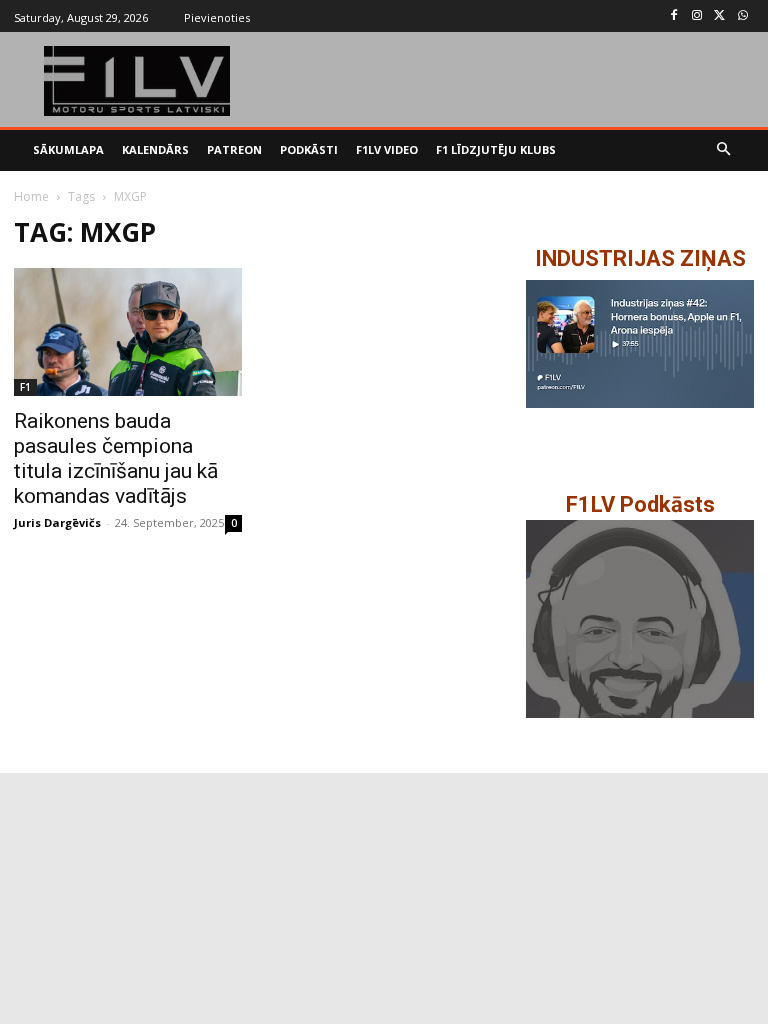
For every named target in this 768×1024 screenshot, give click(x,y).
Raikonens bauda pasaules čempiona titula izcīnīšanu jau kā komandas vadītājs (116, 458)
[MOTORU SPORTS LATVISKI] (137, 81)
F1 (25, 387)
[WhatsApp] (742, 16)
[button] (724, 150)
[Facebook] (674, 16)
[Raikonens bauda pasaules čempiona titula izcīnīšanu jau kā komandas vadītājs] (128, 332)
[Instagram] (697, 16)
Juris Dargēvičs (57, 522)
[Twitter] (719, 16)
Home (31, 196)
